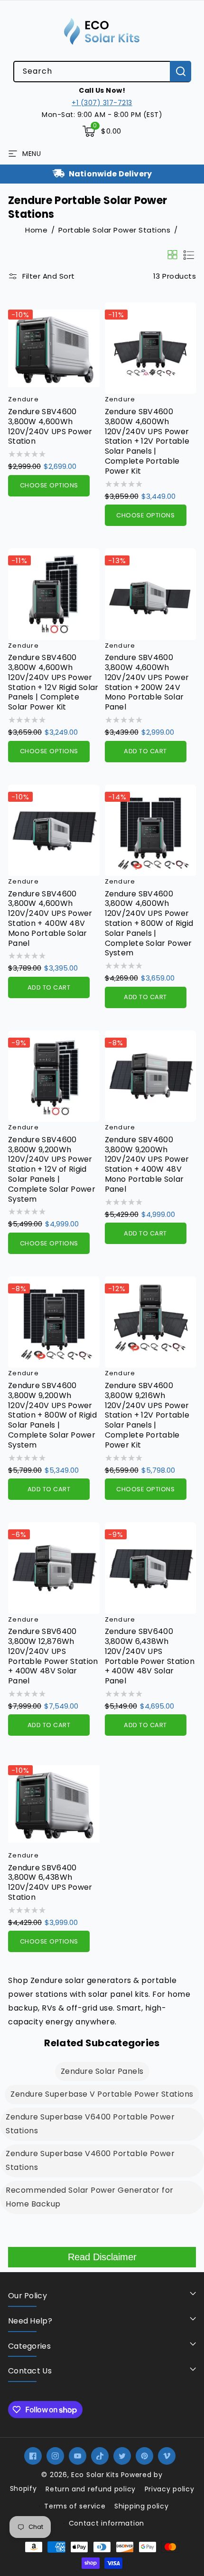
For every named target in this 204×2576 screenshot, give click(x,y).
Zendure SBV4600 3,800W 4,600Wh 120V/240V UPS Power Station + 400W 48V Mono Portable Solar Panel (50, 919)
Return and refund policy (91, 2489)
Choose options (49, 485)
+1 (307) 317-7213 (102, 103)
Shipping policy (142, 2506)
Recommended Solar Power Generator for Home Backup (90, 2197)
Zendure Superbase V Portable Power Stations (102, 2094)
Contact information (107, 2523)
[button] (102, 131)
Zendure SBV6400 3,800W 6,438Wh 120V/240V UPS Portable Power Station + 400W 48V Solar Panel (150, 1657)
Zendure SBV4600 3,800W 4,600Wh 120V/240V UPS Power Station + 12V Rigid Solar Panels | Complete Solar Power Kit (53, 683)
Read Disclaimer (102, 2257)
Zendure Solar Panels (102, 2071)
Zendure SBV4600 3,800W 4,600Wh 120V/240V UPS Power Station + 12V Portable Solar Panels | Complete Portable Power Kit (147, 442)
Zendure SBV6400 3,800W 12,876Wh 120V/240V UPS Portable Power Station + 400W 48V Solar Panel (53, 1657)
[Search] (181, 71)
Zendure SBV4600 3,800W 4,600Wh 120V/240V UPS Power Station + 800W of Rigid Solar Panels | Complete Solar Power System (149, 924)
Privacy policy (170, 2489)
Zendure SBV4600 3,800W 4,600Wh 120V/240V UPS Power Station (50, 427)
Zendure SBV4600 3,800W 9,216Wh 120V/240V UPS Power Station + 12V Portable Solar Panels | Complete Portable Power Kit (147, 1416)
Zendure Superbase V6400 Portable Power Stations (90, 2124)
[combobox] (102, 72)
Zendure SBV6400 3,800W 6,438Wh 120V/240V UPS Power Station (50, 1883)
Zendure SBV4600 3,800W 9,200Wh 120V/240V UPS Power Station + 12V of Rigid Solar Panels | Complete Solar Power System (52, 1170)
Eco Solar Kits (95, 2475)
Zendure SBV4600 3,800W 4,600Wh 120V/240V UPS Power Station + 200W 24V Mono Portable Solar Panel (147, 683)
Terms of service (75, 2506)
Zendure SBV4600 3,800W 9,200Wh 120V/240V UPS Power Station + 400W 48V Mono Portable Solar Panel (147, 1165)
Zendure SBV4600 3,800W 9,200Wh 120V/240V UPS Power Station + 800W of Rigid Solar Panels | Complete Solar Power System (52, 1416)
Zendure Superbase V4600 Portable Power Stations (90, 2160)
